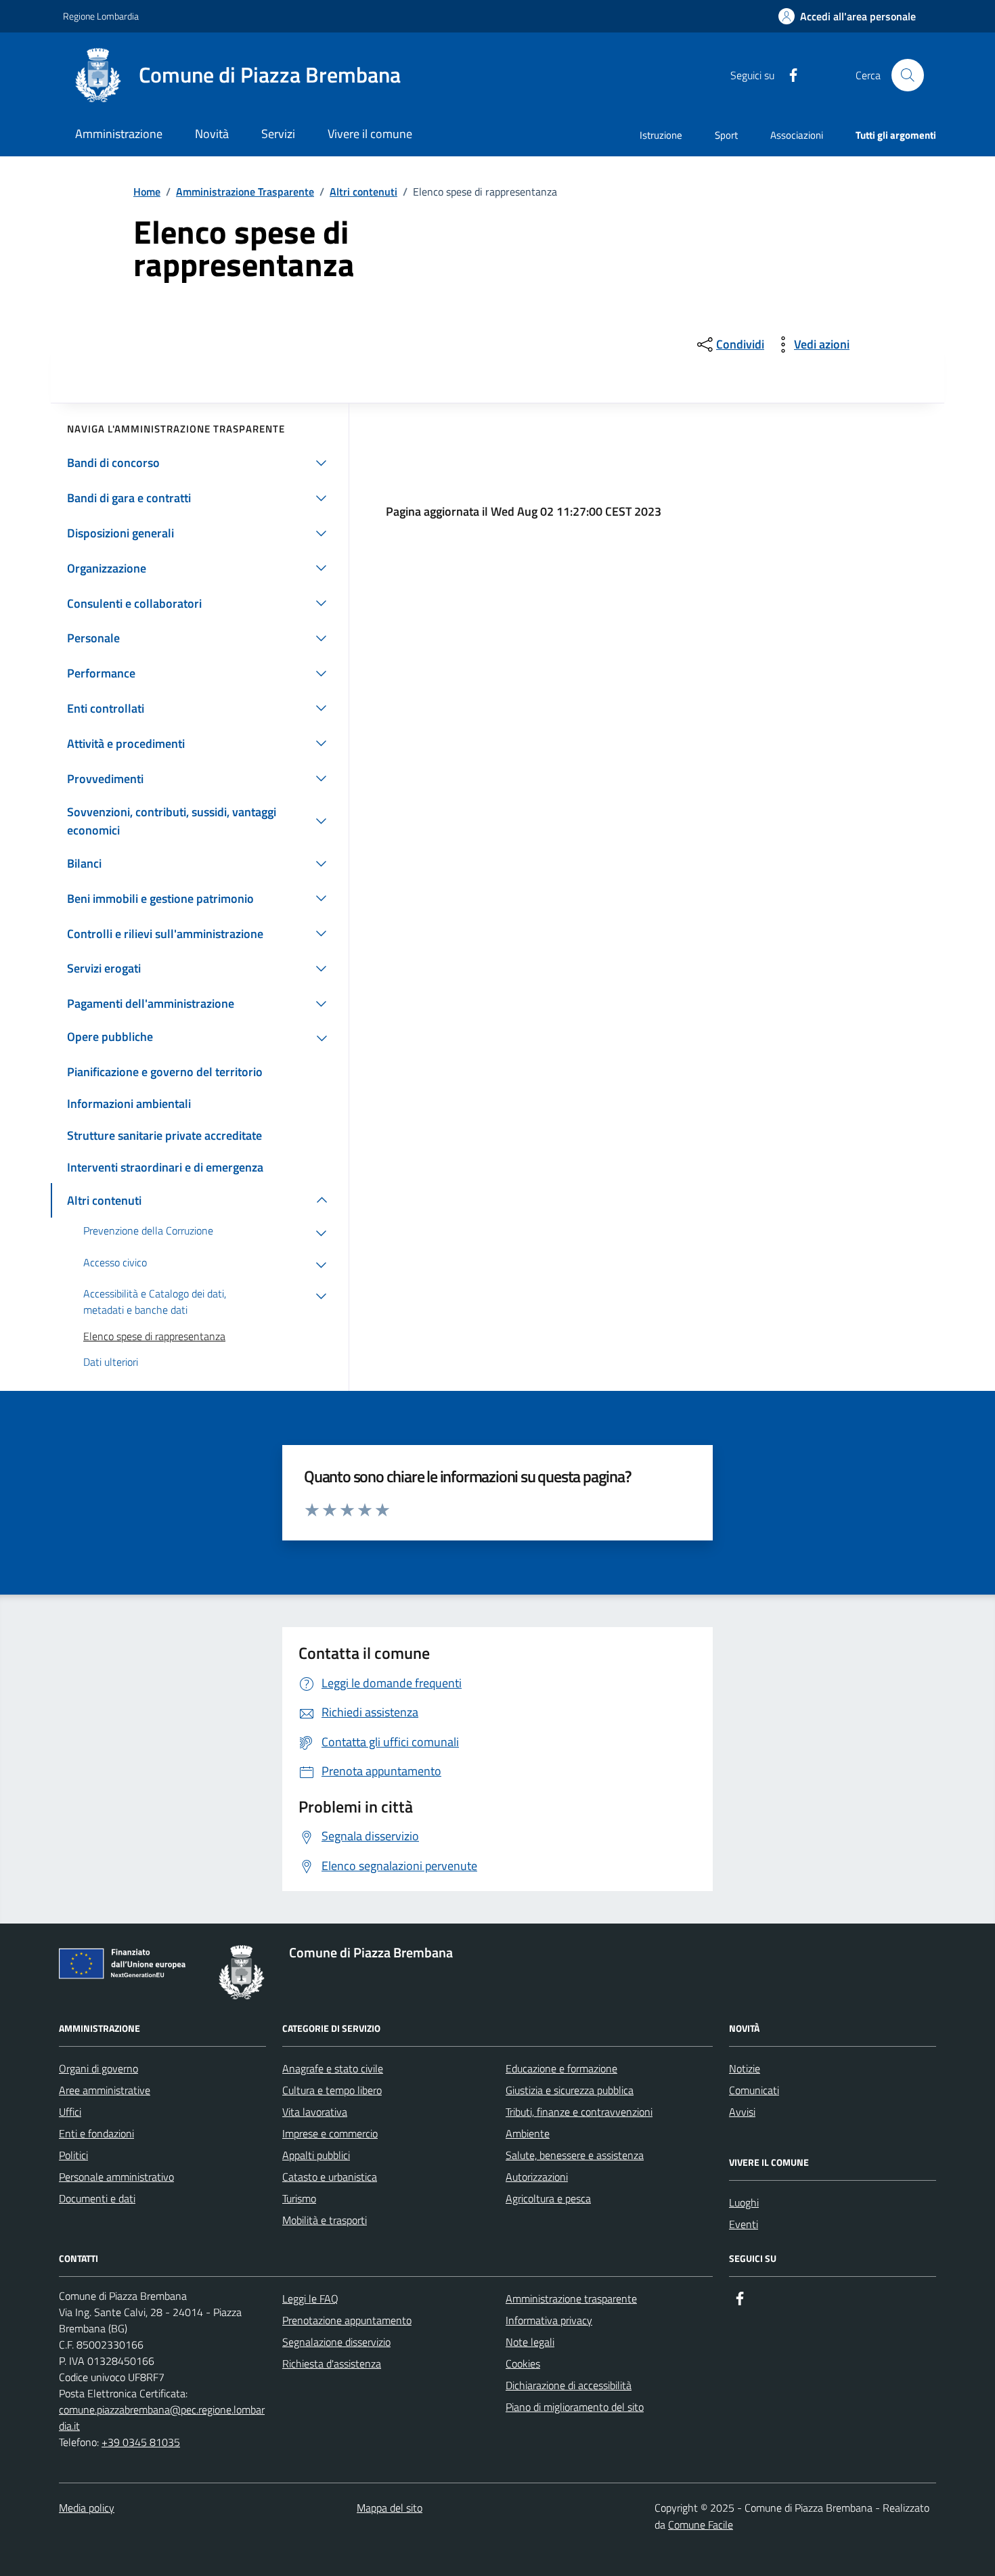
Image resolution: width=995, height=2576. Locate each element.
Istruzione (661, 135)
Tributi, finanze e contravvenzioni (579, 2112)
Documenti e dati (97, 2198)
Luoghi (744, 2202)
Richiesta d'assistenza (332, 2363)
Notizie (745, 2068)
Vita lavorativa (315, 2112)
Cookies (523, 2363)
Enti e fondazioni (96, 2133)
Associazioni (797, 135)
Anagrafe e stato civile (333, 2068)
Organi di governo (98, 2068)
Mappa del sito (390, 2508)
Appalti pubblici (316, 2155)
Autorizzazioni (537, 2177)
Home (147, 192)
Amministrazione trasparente (571, 2299)
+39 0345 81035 (141, 2442)
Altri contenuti (363, 192)
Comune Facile (701, 2525)
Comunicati (754, 2090)
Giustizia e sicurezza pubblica (570, 2090)
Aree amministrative (105, 2090)
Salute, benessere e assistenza (575, 2155)
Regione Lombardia (101, 16)
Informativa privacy (549, 2320)
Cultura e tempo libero (332, 2090)
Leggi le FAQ (310, 2299)
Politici (73, 2155)
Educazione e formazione (561, 2068)
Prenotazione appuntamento (347, 2320)
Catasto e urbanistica (330, 2177)
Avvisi (742, 2112)
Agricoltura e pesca (548, 2198)
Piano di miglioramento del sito (575, 2407)
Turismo (299, 2198)
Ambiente (528, 2133)
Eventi (744, 2224)
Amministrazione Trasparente (245, 192)
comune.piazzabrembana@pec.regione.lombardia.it (162, 2418)
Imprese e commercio (330, 2133)
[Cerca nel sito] (908, 75)
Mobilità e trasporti (325, 2220)
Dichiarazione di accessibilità (569, 2385)
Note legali (530, 2342)
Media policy (87, 2508)
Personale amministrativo (116, 2177)
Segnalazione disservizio (336, 2342)
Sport (726, 135)
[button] (847, 17)
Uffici (70, 2112)
